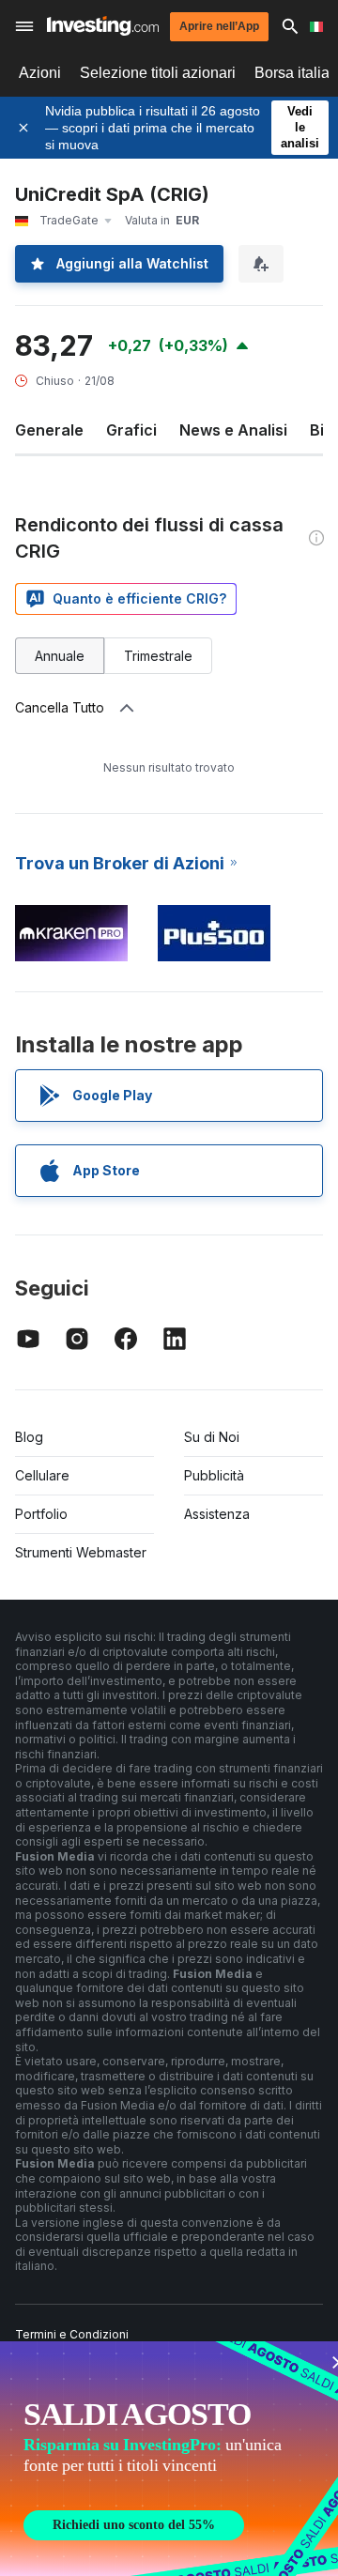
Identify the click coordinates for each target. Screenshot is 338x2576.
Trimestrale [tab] (158, 656)
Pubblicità (214, 1475)
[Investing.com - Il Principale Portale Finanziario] (103, 26)
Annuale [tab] (60, 656)
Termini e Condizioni (72, 2334)
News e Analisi (233, 430)
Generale (49, 430)
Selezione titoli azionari (158, 73)
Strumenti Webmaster (81, 1552)
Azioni (40, 73)
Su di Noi (212, 1437)
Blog (29, 1437)
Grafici (131, 430)
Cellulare (42, 1475)
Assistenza (217, 1514)
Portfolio (41, 1514)
